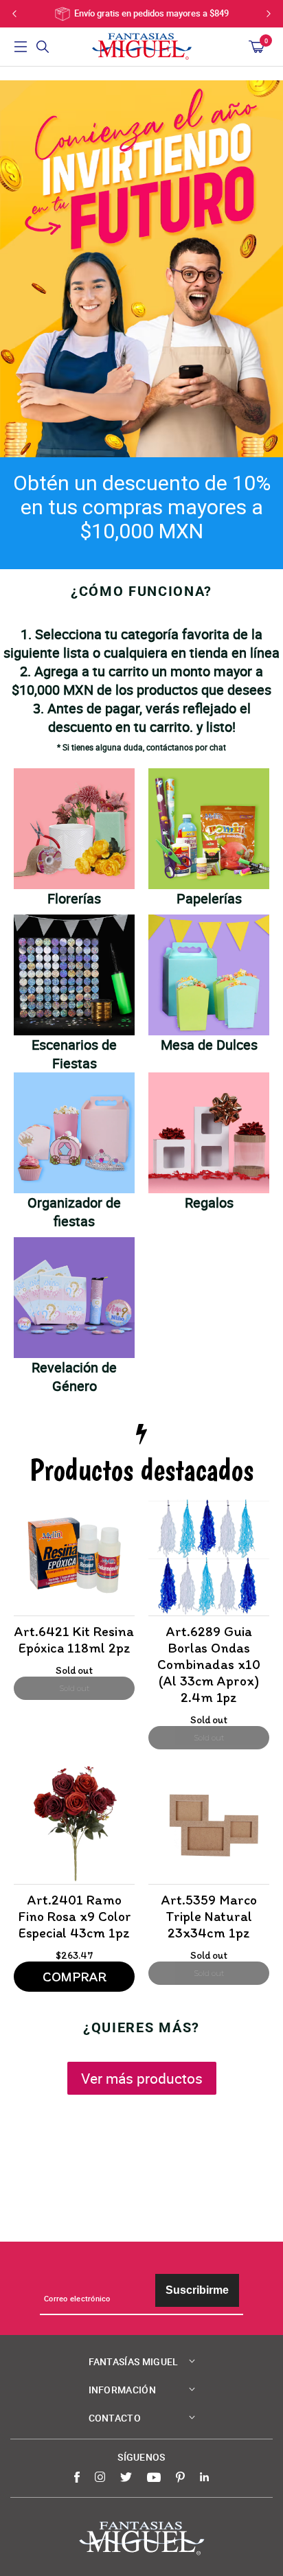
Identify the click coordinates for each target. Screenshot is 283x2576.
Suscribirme (197, 2290)
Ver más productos (142, 2078)
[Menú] (21, 47)
